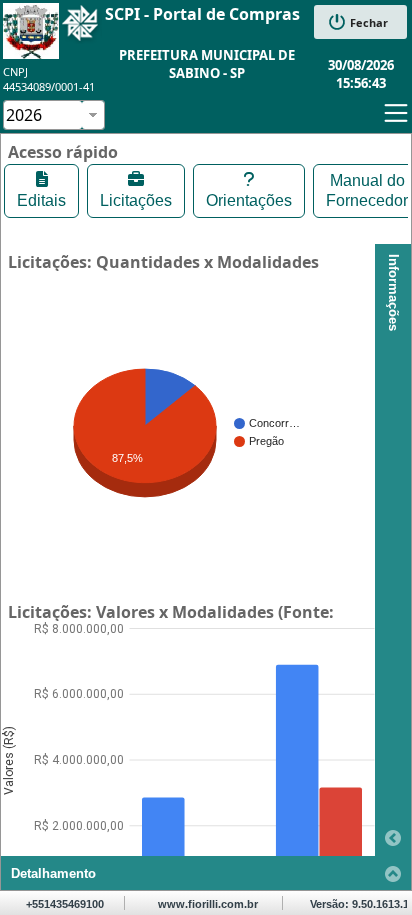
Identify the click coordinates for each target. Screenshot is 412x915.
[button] (360, 22)
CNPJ (15, 71)
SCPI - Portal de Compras (202, 14)
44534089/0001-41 (49, 86)
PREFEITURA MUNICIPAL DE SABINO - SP (207, 64)
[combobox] (43, 115)
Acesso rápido (63, 152)
